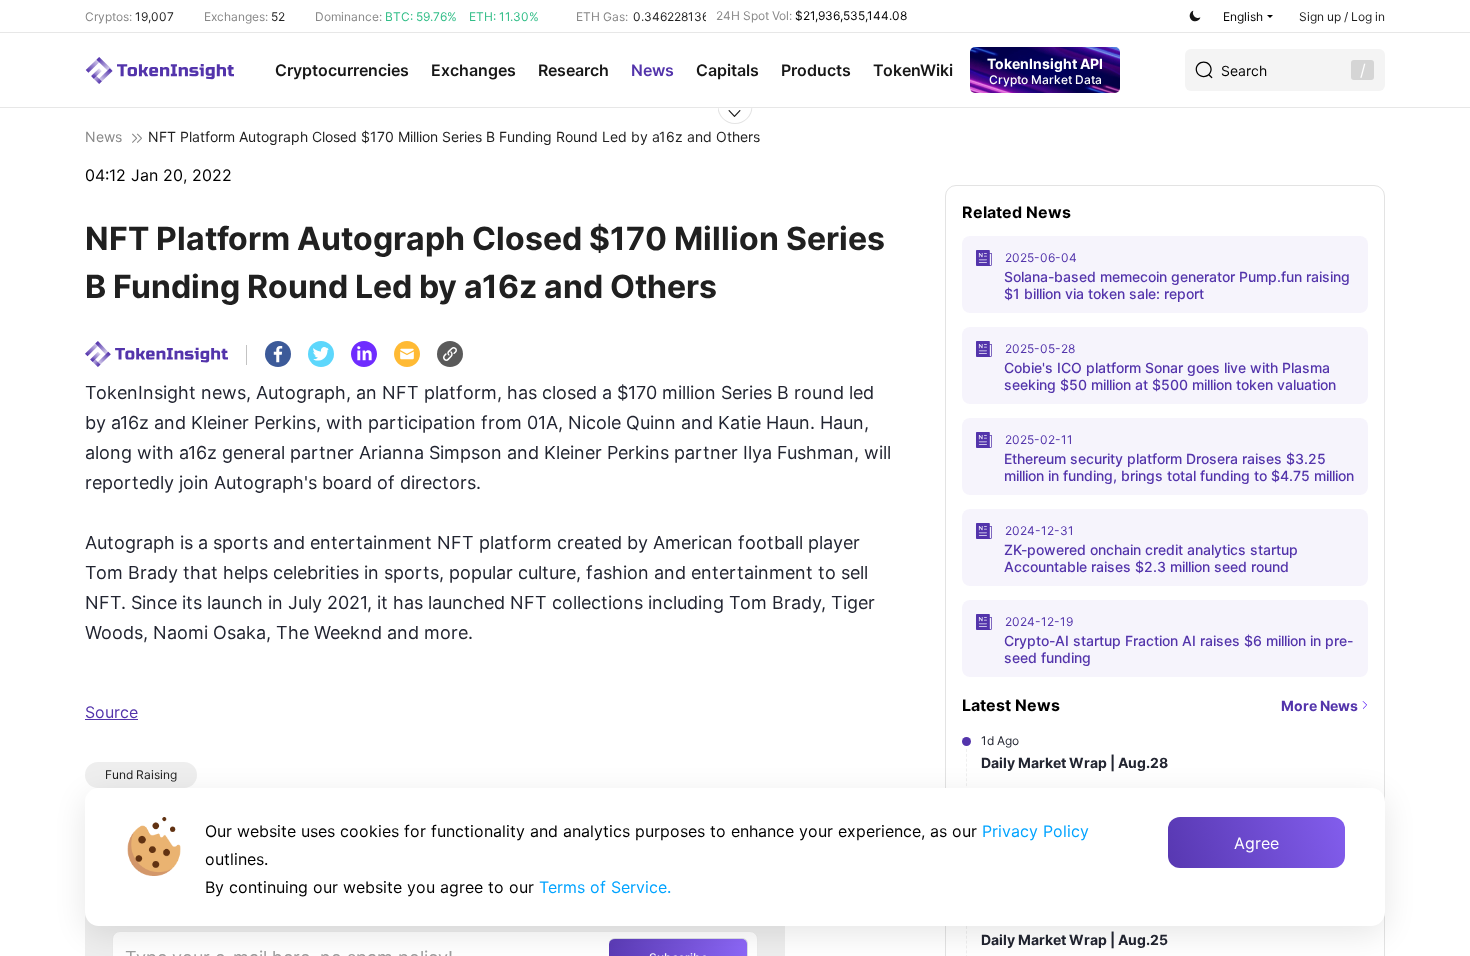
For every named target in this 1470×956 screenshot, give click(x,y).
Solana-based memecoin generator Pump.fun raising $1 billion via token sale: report (1177, 285)
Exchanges (473, 70)
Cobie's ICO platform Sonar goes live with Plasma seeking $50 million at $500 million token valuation (1170, 376)
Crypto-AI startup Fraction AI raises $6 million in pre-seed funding (1178, 649)
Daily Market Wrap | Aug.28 (1074, 762)
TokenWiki (913, 70)
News (652, 70)
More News (1319, 705)
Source (111, 712)
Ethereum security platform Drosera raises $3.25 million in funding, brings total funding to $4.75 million (1179, 467)
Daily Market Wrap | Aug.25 (1074, 939)
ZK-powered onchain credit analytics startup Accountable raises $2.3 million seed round (1151, 558)
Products (816, 70)
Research (573, 70)
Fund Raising (141, 774)
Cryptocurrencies (342, 70)
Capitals (727, 70)
